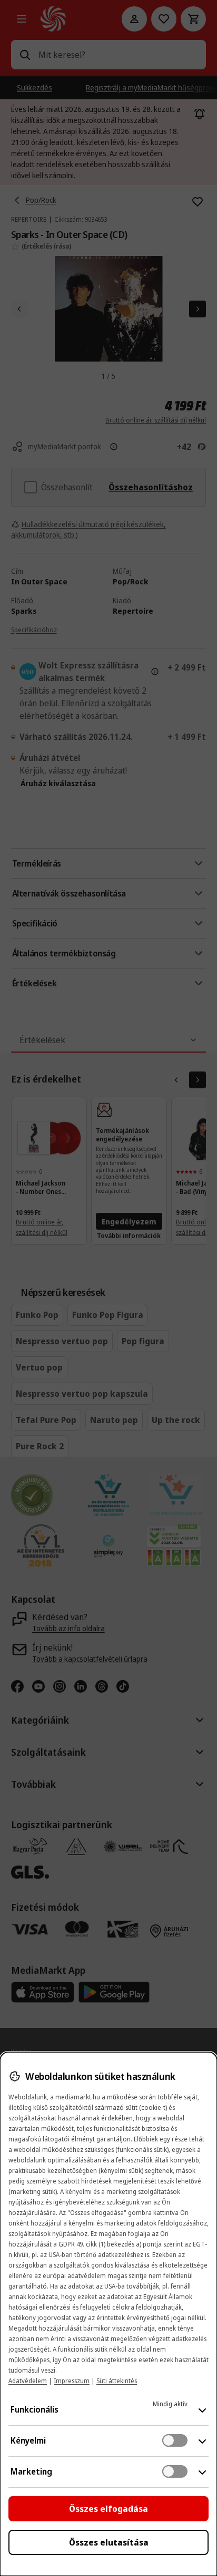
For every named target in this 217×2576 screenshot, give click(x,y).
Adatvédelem (28, 2381)
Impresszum (72, 2381)
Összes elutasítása (109, 2542)
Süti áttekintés (117, 2381)
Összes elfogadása (108, 2509)
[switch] (175, 2440)
